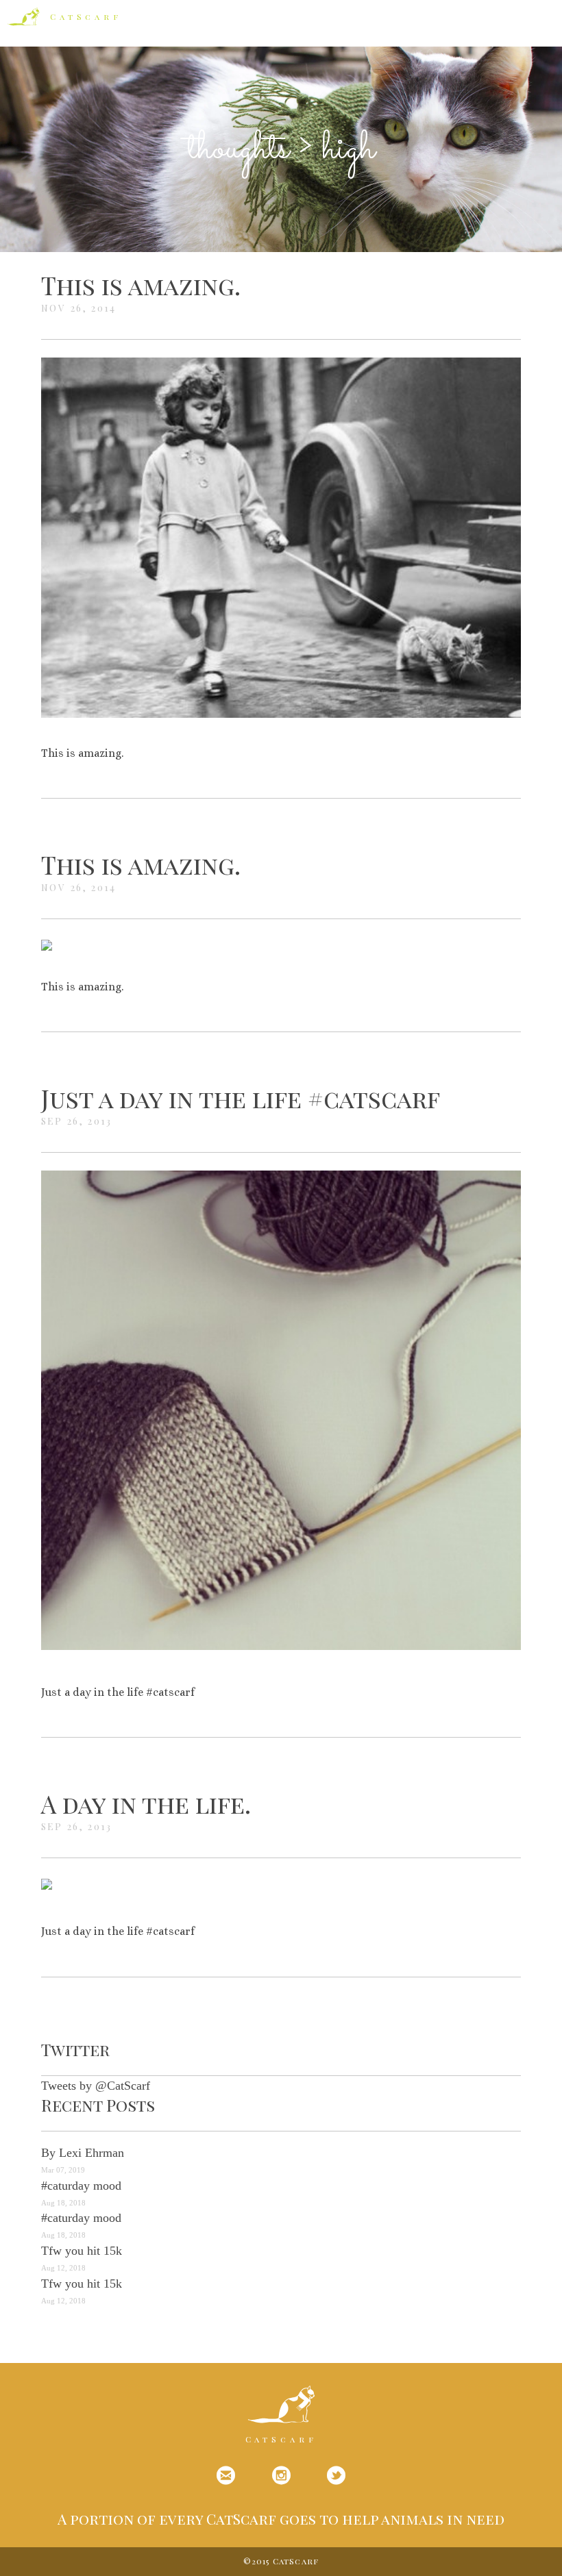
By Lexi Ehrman (83, 2153)
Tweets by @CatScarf (96, 2086)
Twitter (75, 2049)
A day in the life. (146, 1803)
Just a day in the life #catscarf (241, 1098)
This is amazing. (141, 285)
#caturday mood (81, 2186)
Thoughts (239, 149)
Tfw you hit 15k (82, 2251)
